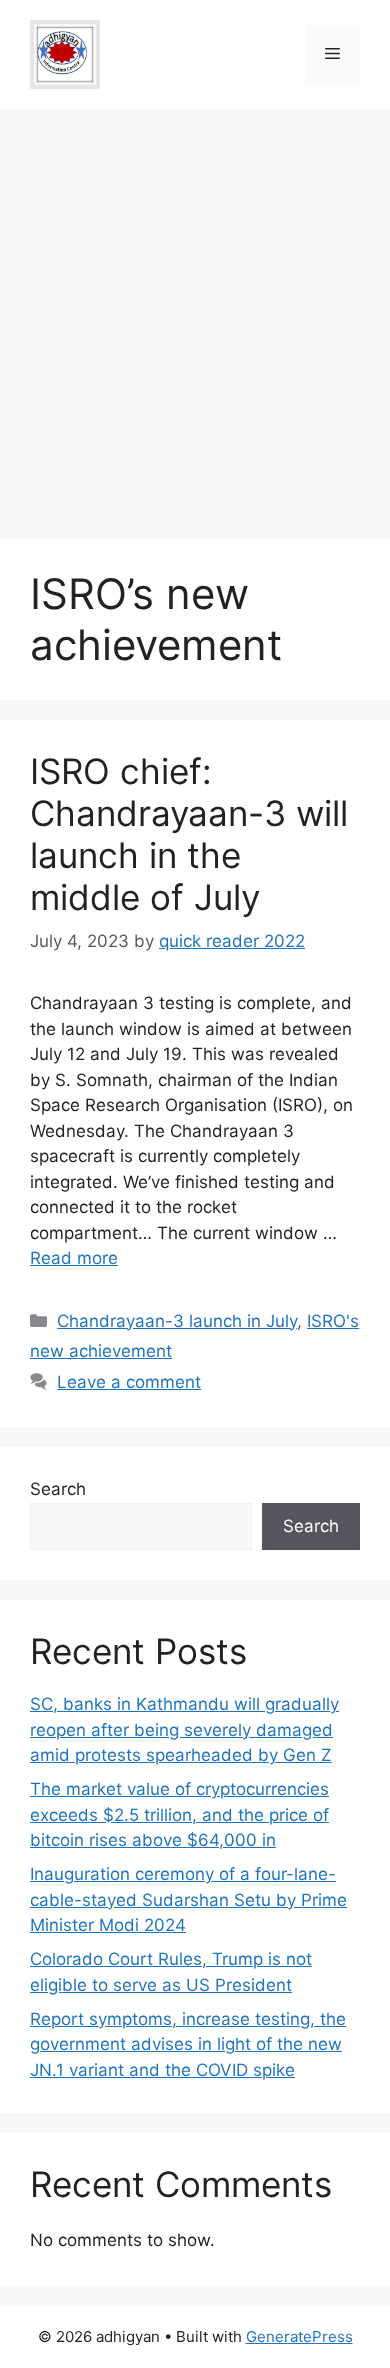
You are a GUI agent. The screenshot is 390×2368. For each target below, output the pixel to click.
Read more (74, 1258)
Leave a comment (129, 1382)
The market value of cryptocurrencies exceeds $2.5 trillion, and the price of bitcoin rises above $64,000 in (179, 1814)
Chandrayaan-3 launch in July (177, 1321)
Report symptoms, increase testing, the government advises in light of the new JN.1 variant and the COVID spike (188, 2044)
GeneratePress (299, 2336)
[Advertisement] (195, 314)
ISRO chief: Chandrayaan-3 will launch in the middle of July (189, 834)
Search (58, 1489)
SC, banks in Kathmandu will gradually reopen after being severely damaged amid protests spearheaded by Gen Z (184, 1729)
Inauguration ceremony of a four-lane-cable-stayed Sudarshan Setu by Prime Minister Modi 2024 (188, 1899)
